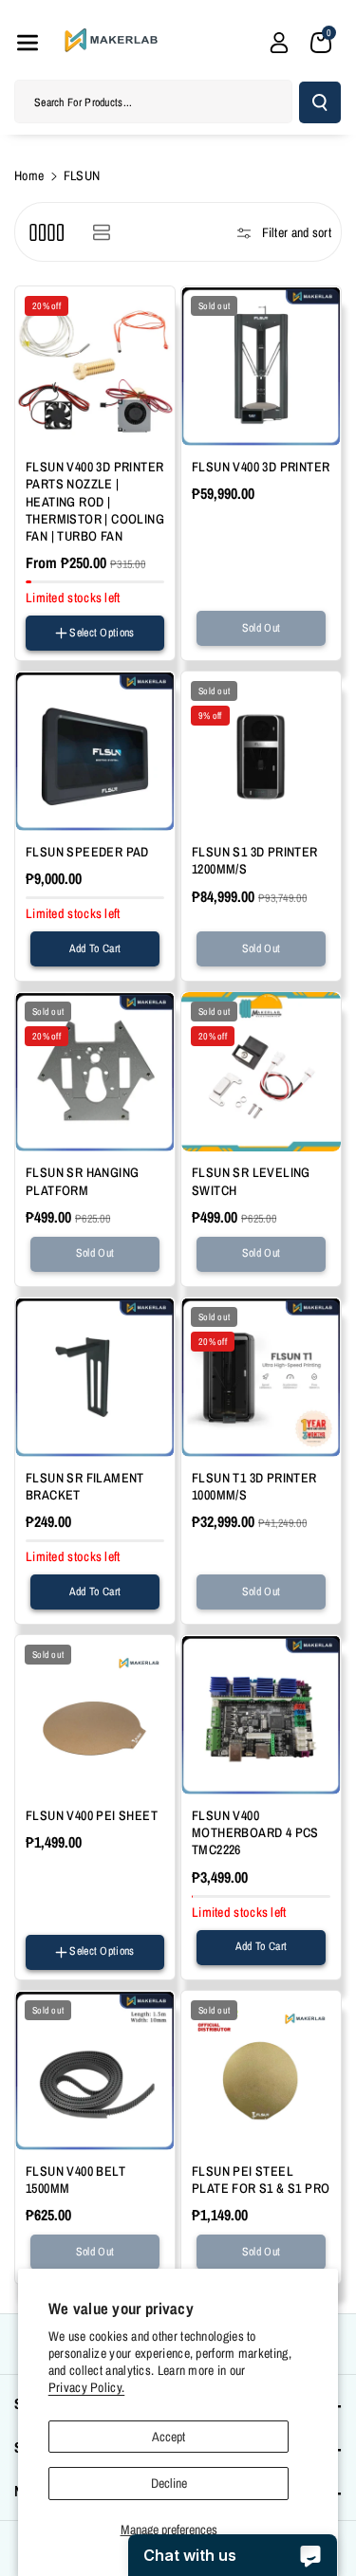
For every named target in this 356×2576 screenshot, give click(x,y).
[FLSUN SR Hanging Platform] (95, 1072)
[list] (101, 232)
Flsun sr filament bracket (85, 1486)
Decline (169, 2483)
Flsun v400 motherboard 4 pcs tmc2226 (255, 1832)
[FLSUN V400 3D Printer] (261, 366)
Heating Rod (59, 652)
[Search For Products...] (320, 102)
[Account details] (279, 43)
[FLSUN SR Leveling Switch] (261, 1072)
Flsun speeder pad (87, 852)
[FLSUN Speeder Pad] (95, 751)
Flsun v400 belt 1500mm (75, 2180)
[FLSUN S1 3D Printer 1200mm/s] (261, 751)
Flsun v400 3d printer (261, 467)
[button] (28, 43)
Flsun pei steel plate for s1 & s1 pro (261, 2180)
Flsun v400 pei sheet (92, 1815)
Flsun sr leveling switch (251, 1181)
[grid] (46, 232)
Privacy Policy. (87, 2387)
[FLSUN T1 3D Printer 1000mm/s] (261, 1377)
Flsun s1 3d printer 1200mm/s (255, 860)
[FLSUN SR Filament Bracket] (95, 1377)
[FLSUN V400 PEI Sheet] (95, 1715)
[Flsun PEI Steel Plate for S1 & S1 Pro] (261, 2070)
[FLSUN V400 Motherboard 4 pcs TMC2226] (261, 1715)
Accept (169, 2437)
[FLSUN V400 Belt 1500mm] (95, 2070)
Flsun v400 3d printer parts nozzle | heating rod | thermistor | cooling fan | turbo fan (95, 501)
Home (29, 175)
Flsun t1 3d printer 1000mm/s (254, 1486)
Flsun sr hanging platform (82, 1181)
